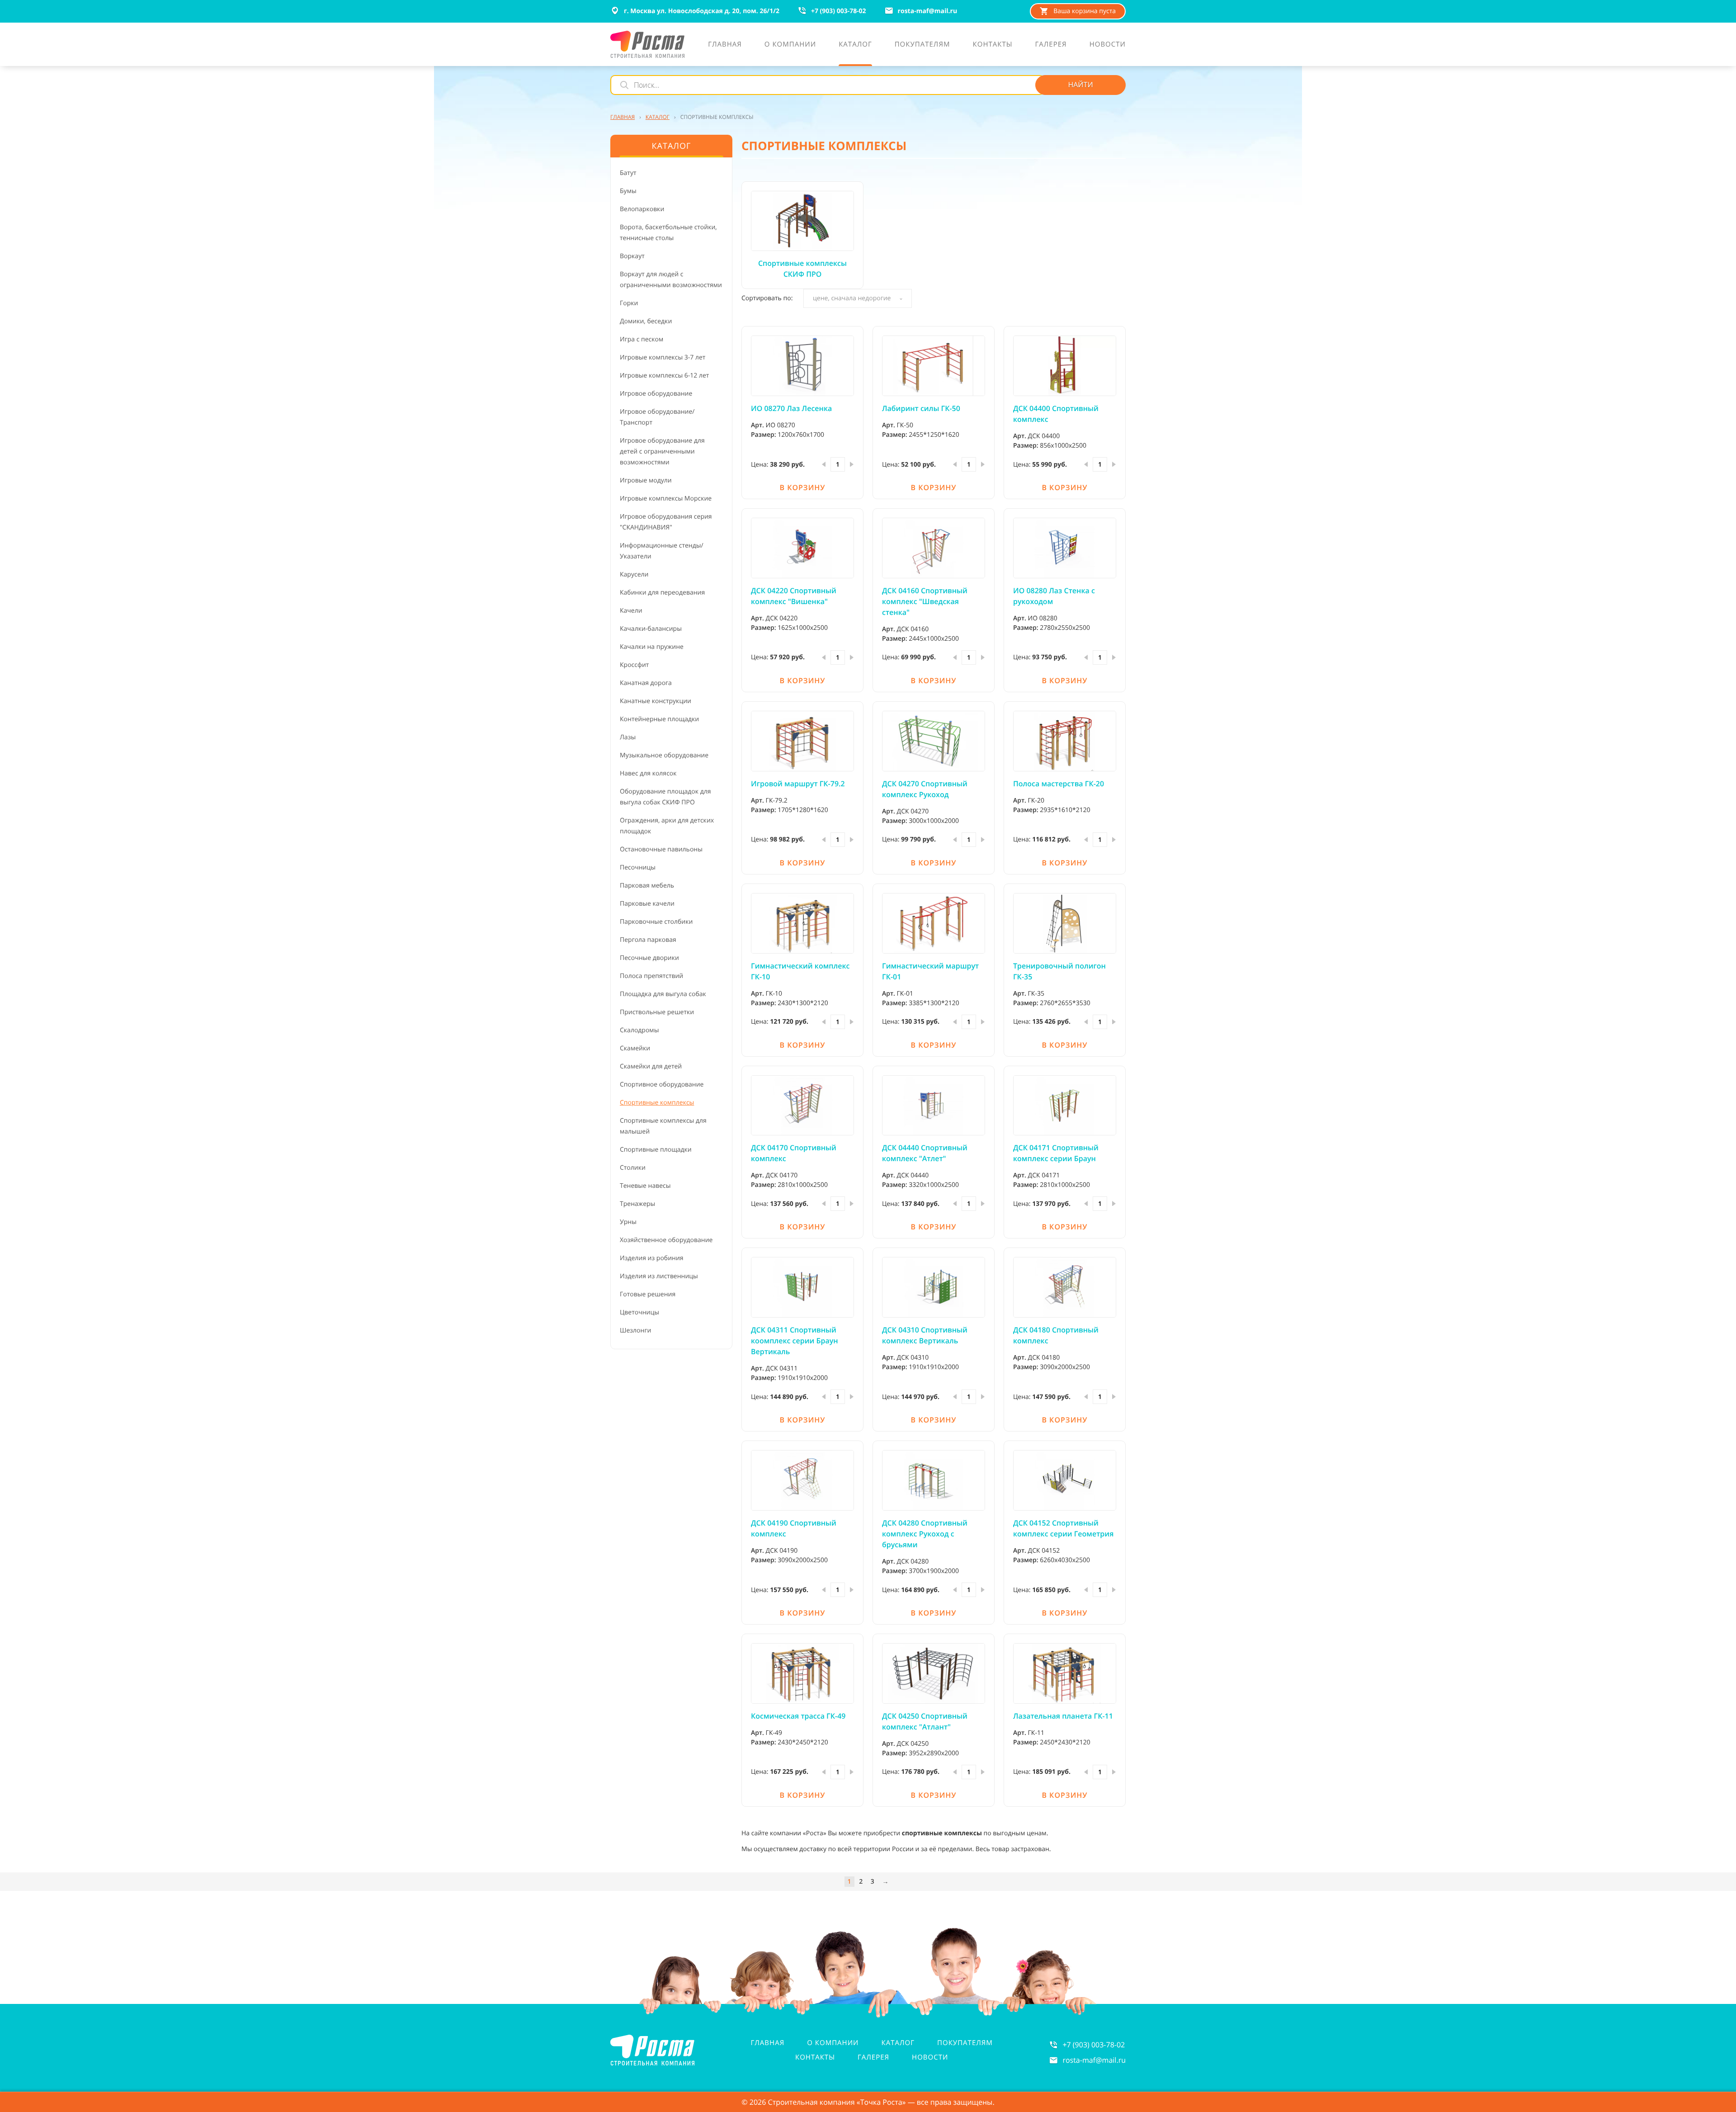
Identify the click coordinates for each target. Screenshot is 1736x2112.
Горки (629, 303)
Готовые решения (648, 1294)
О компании (833, 2043)
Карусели (634, 574)
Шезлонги (635, 1330)
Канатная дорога (646, 683)
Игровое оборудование (656, 394)
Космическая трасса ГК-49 (798, 1716)
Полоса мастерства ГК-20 (1059, 784)
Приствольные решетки (657, 1012)
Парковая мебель (647, 886)
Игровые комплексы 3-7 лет (663, 357)
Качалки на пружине (652, 647)
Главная (768, 2043)
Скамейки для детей (651, 1066)
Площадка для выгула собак (663, 994)
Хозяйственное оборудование (666, 1240)
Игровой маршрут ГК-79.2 (798, 784)
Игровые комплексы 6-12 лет (664, 376)
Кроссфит (634, 665)
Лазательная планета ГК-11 (1063, 1716)
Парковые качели (647, 904)
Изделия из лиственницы (659, 1276)
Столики (633, 1168)
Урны (628, 1222)
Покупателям (965, 2043)
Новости (930, 2057)
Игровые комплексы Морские (666, 498)
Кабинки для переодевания (662, 593)
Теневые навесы (645, 1186)
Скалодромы (639, 1030)
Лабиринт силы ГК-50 (921, 408)
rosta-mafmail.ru (1094, 2060)
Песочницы (638, 867)
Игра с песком (642, 339)
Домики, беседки (646, 321)
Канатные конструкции (656, 701)
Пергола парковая (648, 940)
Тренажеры (637, 1204)
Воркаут (632, 256)
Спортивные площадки (656, 1150)
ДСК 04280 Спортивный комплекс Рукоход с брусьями (925, 1534)
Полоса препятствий (651, 976)
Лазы (628, 737)
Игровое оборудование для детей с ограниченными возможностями (662, 451)
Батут (628, 173)
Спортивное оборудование (662, 1084)
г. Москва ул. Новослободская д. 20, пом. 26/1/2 (702, 11)
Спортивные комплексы (657, 1103)
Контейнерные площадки (659, 719)
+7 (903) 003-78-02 (1094, 2045)
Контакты (815, 2057)
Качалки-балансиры (651, 629)
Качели (631, 611)
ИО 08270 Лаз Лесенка (791, 408)
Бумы (628, 191)
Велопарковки (642, 209)
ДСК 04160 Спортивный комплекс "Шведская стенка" (925, 601)
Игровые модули (646, 480)
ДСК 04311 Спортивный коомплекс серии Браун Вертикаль (795, 1341)
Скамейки (635, 1048)
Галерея (873, 2057)
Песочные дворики (649, 958)
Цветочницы (639, 1312)
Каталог (898, 2043)
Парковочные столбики (656, 922)
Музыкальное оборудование (664, 755)
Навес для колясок (648, 773)
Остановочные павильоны (661, 849)
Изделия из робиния (652, 1258)
